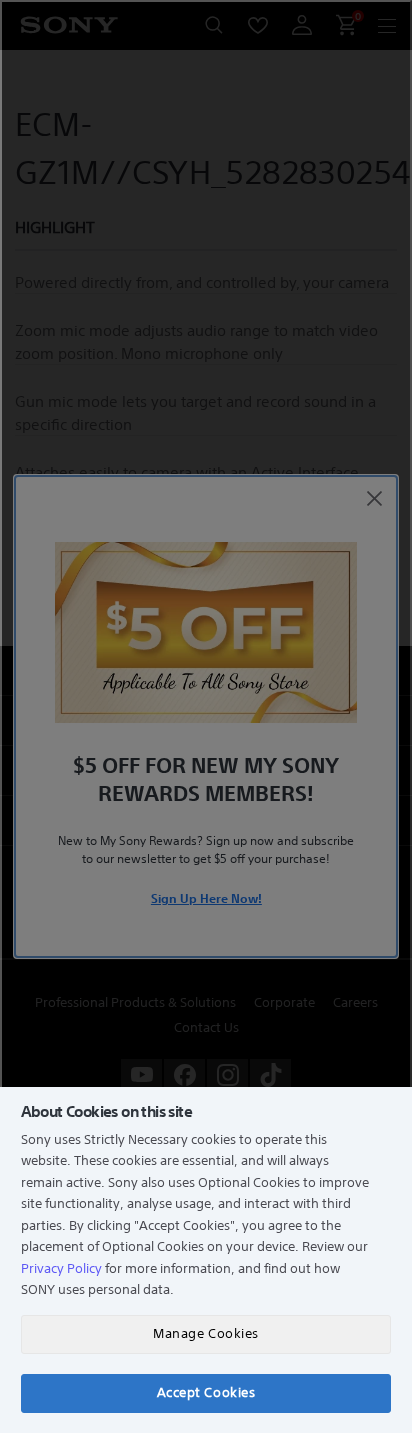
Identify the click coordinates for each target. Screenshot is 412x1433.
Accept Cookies (206, 1392)
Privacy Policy (61, 1268)
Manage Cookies (205, 1333)
